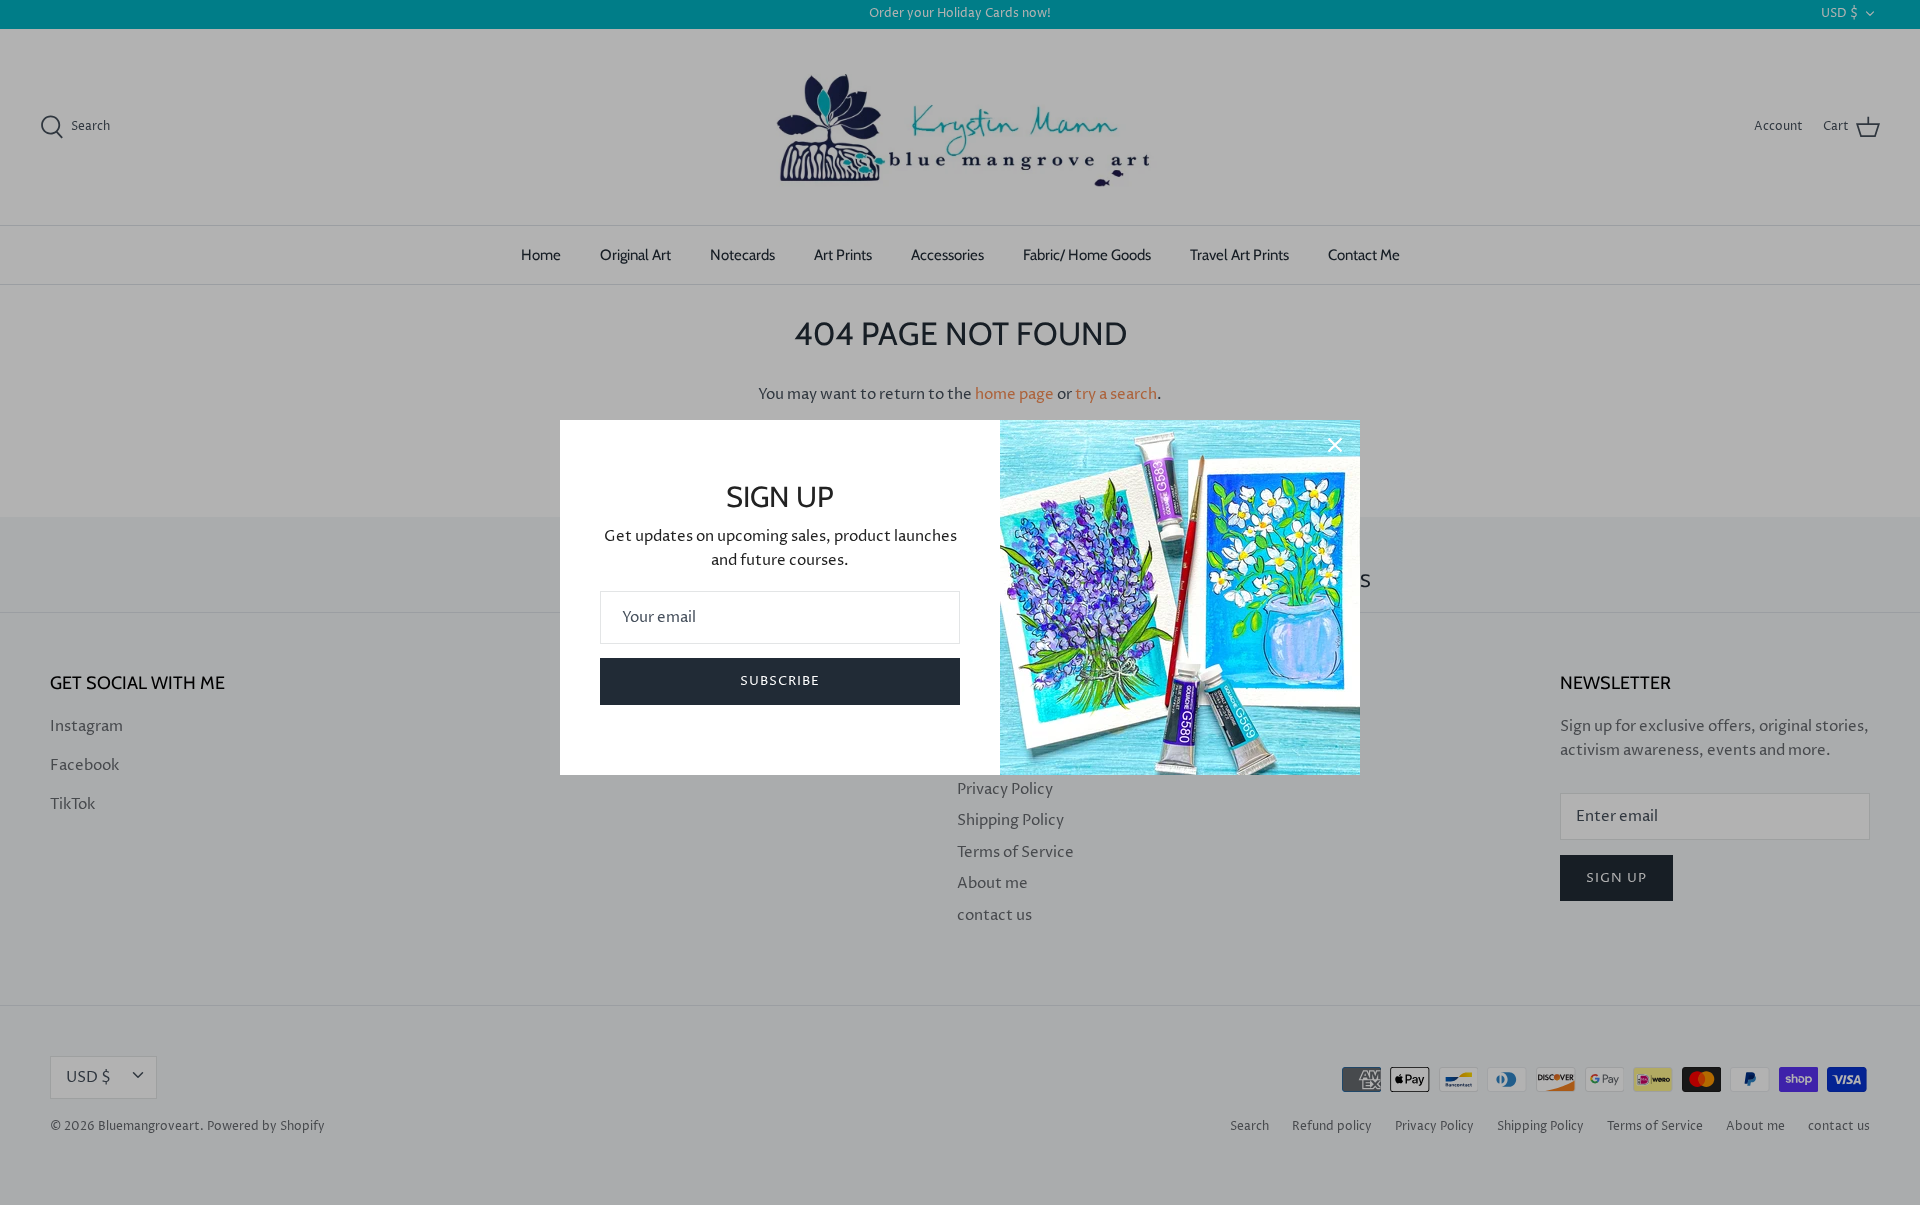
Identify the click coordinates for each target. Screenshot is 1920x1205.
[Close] (1335, 445)
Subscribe (780, 681)
